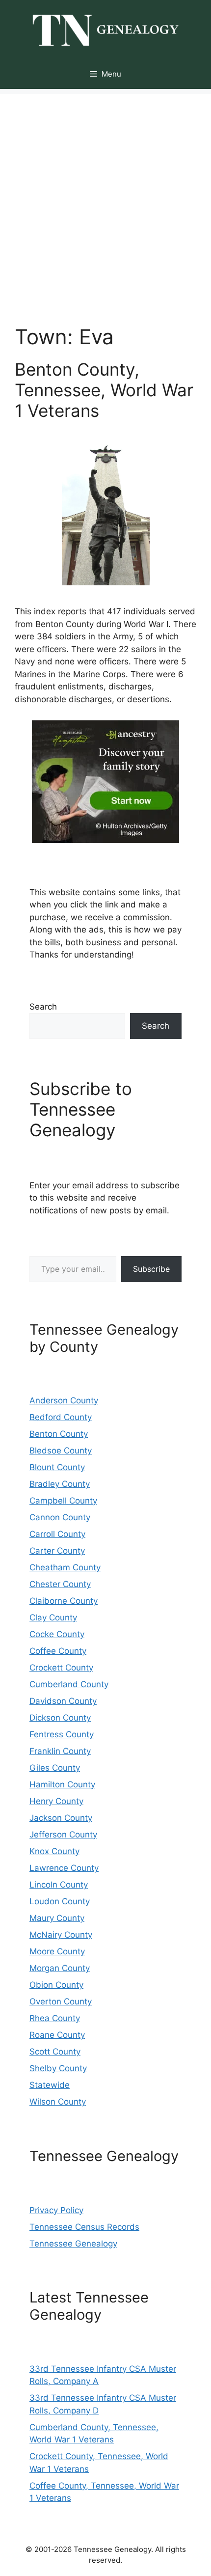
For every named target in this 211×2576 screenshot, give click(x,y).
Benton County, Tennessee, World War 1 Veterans (104, 390)
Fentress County (62, 1734)
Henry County (56, 1801)
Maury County (57, 1918)
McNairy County (61, 1935)
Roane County (57, 2035)
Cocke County (57, 1634)
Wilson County (58, 2102)
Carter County (57, 1551)
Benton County (59, 1434)
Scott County (55, 2052)
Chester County (60, 1584)
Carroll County (57, 1534)
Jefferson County (63, 1835)
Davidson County (63, 1701)
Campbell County (63, 1501)
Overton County (61, 2001)
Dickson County (60, 1718)
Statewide (50, 2085)
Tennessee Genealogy (73, 2244)
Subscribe (151, 1269)
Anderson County (64, 1400)
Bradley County (60, 1484)
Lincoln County (59, 1885)
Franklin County (60, 1751)
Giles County (55, 1768)
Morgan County (60, 1968)
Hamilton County (62, 1784)
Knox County (54, 1851)
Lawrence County (64, 1868)
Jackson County (61, 1818)
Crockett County (61, 1668)
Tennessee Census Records (84, 2227)
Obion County (56, 1985)
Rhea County (55, 2018)
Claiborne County (64, 1601)
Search (43, 1007)
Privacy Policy (56, 2210)
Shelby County (58, 2068)
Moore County (57, 1951)
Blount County (57, 1467)
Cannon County (60, 1517)
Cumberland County (69, 1684)
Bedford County (61, 1417)
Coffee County (58, 1651)
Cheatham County (65, 1567)
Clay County (53, 1617)
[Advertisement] (105, 199)
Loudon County (60, 1901)
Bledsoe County (61, 1451)
